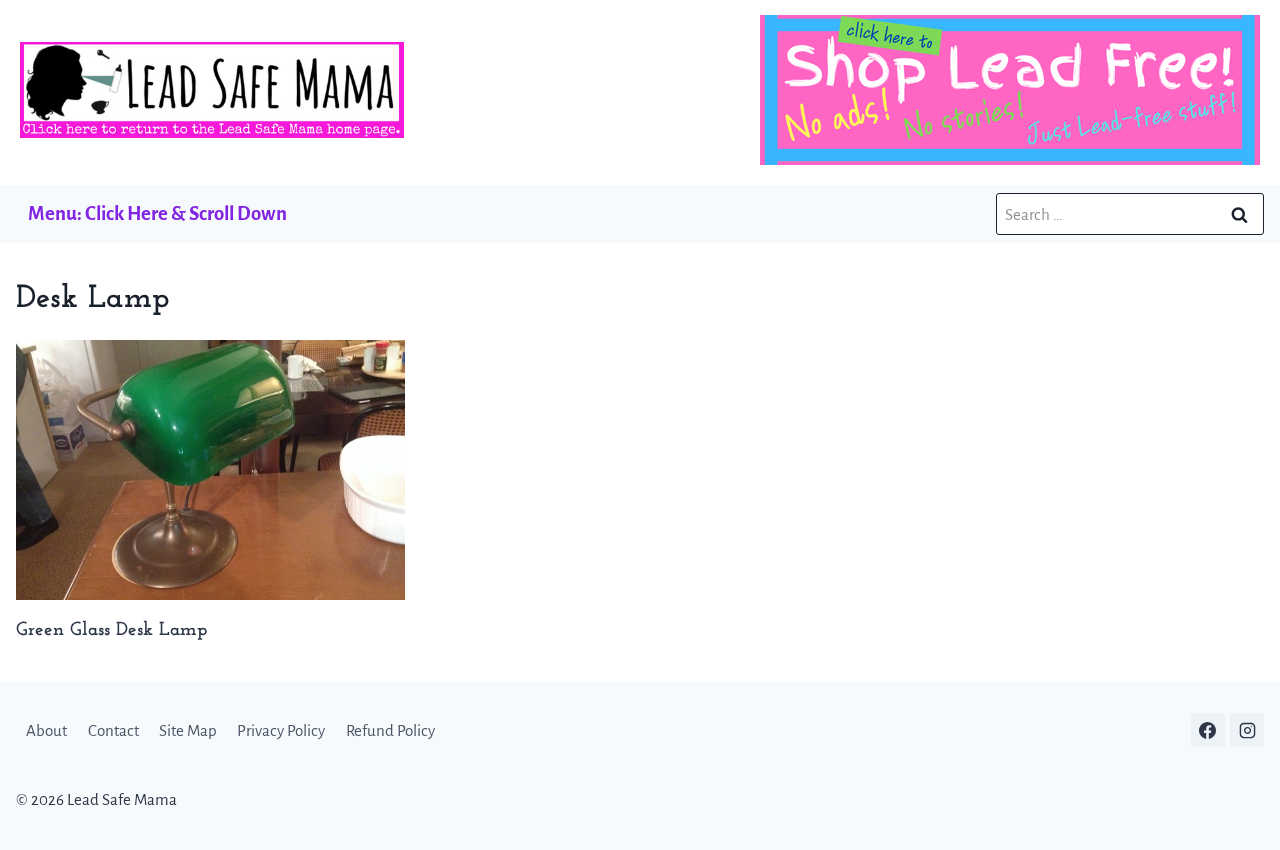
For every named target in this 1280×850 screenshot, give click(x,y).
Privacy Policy (281, 730)
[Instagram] (1247, 730)
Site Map (188, 730)
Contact (113, 730)
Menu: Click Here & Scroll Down (157, 213)
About (46, 730)
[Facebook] (1208, 730)
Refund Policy (390, 730)
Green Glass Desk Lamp (111, 630)
